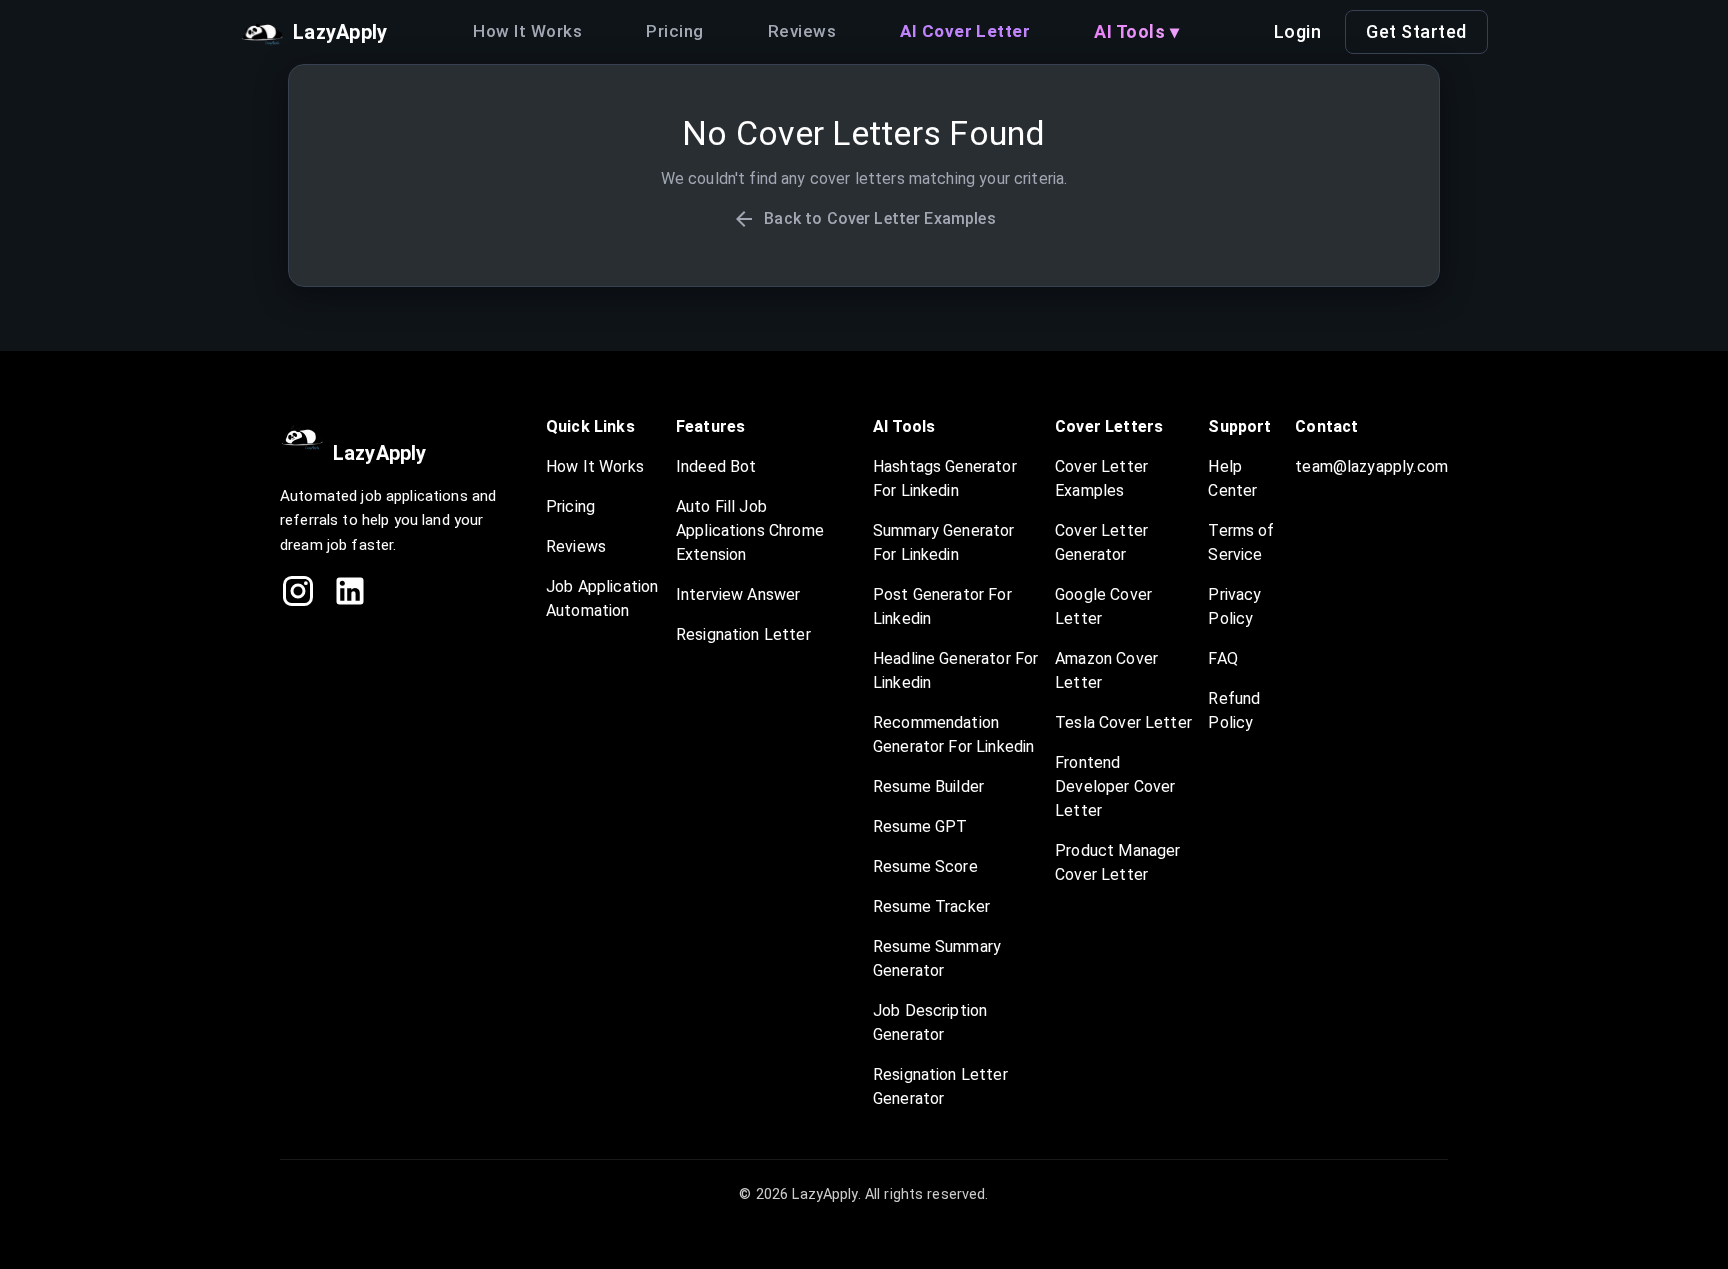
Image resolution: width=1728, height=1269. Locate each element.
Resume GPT (920, 826)
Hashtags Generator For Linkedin (945, 478)
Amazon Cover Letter (1106, 670)
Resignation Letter (743, 634)
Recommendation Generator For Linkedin (953, 734)
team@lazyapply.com (1371, 466)
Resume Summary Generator (937, 958)
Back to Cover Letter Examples (879, 218)
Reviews (802, 31)
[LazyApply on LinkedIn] (350, 591)
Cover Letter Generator (1101, 542)
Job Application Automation (602, 598)
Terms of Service (1241, 542)
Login (1298, 31)
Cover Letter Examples (1101, 478)
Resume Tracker (931, 906)
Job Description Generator (930, 1022)
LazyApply (379, 453)
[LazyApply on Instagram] (298, 591)
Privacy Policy (1234, 606)
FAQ (1222, 658)
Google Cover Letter (1103, 606)
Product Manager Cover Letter (1117, 862)
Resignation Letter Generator (940, 1086)
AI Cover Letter (965, 31)
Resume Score (925, 866)
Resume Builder (928, 786)
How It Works (527, 31)
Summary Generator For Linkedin (944, 542)
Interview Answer (738, 594)
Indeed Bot (716, 466)
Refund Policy (1234, 710)
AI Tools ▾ (1136, 31)
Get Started (1416, 31)
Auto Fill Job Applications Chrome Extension (750, 530)
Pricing (674, 31)
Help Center (1232, 478)
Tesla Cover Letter (1123, 722)
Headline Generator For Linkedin (955, 670)
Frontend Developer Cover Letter (1115, 786)
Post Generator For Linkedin (942, 606)
